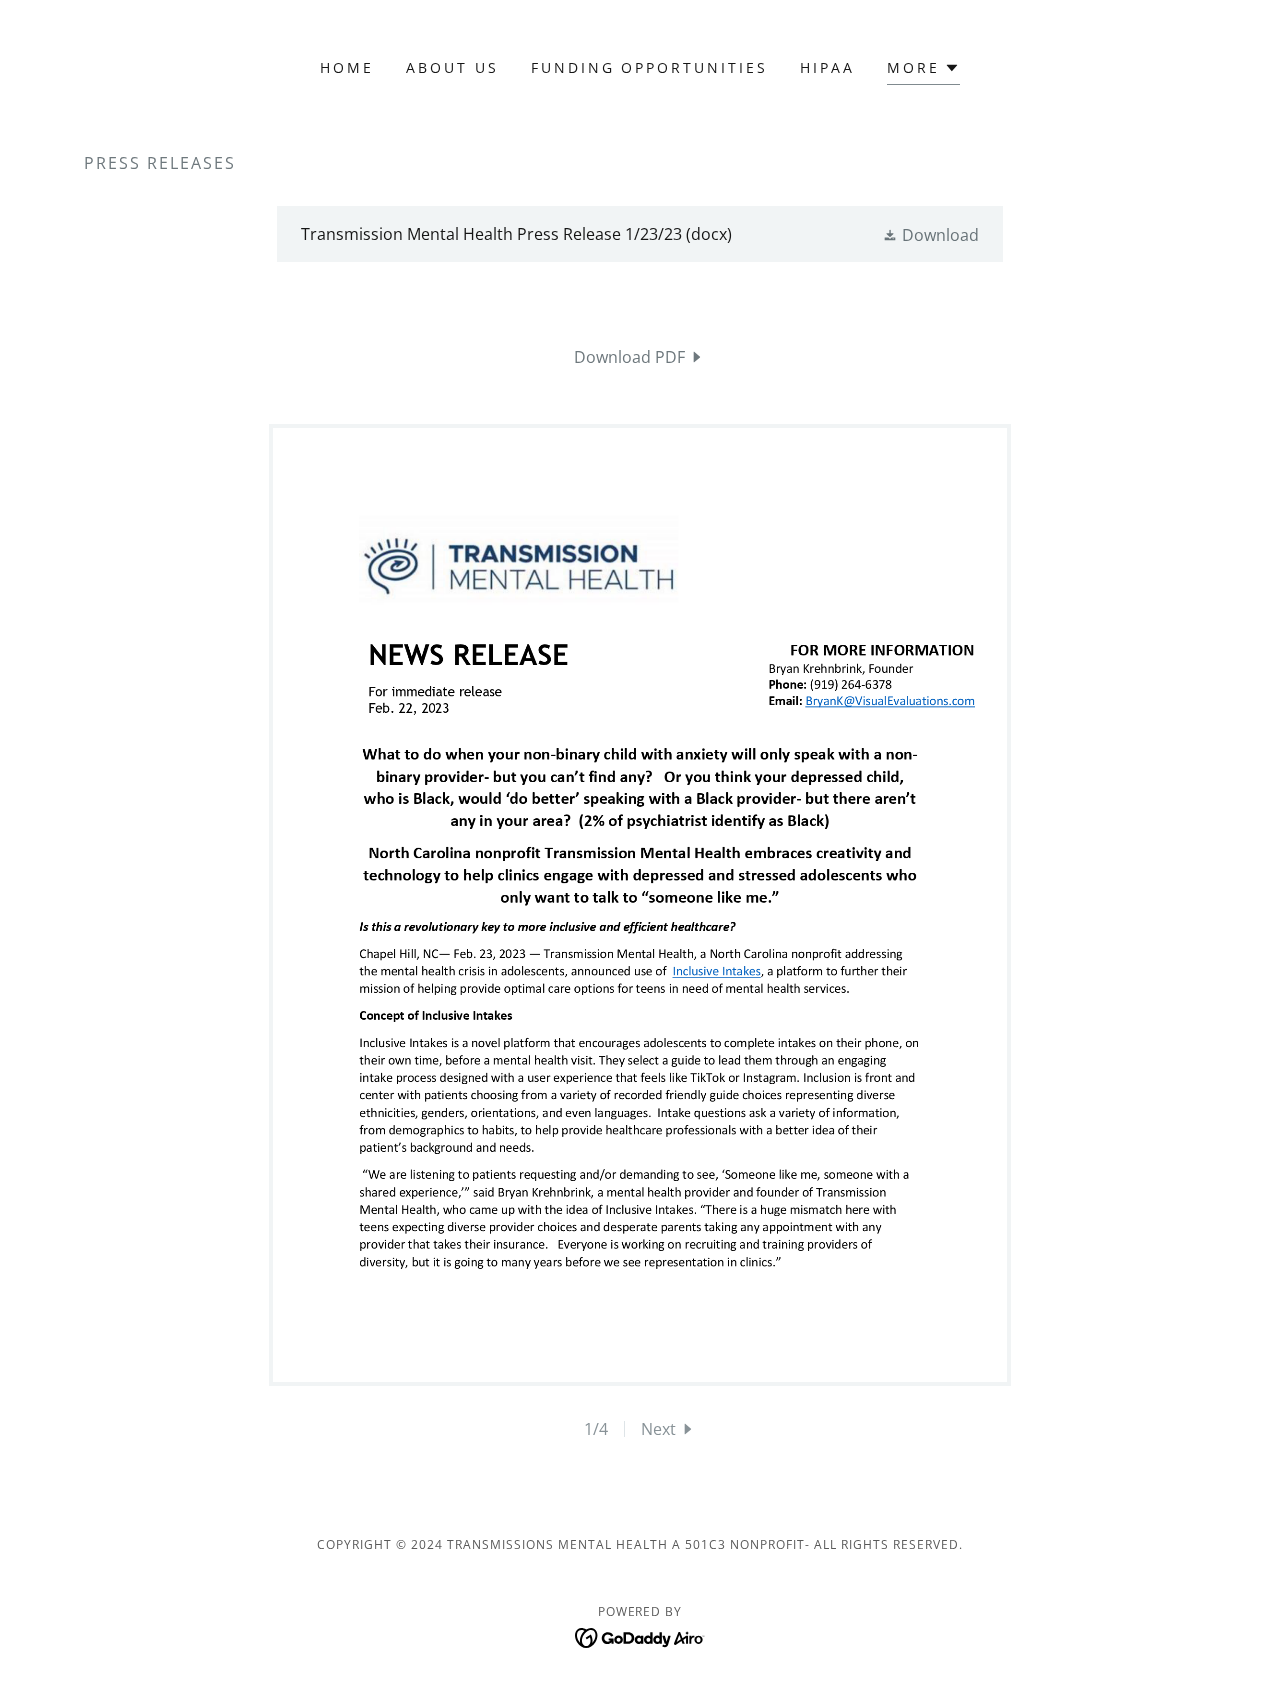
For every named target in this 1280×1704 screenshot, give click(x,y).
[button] (923, 70)
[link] (639, 234)
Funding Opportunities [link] (650, 67)
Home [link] (347, 67)
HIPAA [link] (827, 67)
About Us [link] (452, 67)
